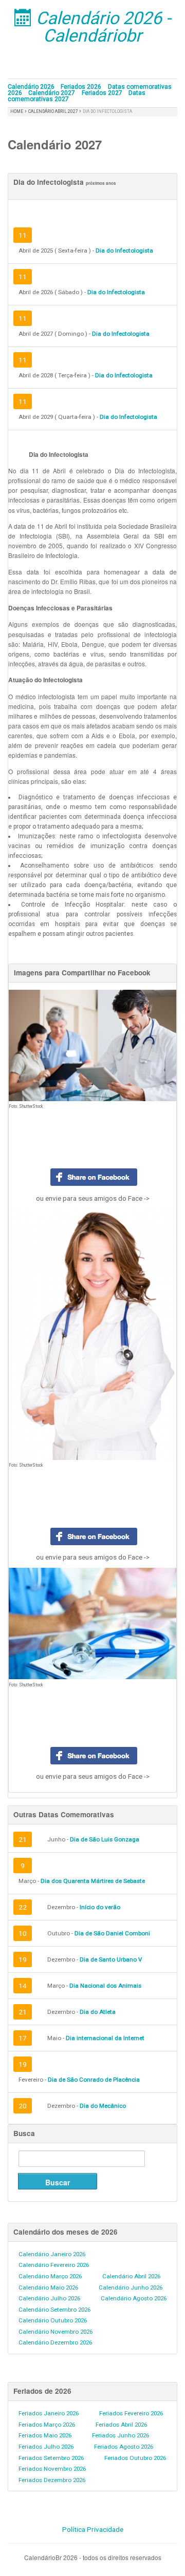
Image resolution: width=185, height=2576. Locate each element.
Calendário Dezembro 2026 (55, 2342)
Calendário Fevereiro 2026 (54, 2265)
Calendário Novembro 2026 (55, 2332)
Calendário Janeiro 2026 (52, 2254)
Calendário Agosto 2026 (134, 2298)
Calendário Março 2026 (50, 2276)
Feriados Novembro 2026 (52, 2469)
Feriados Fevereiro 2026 (131, 2413)
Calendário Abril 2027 (54, 111)
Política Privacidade (93, 2529)
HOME (17, 111)
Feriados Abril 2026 (121, 2425)
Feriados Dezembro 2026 (52, 2480)
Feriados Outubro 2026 (135, 2458)
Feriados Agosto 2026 (124, 2447)
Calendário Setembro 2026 (54, 2310)
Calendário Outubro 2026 (53, 2320)
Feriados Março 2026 (47, 2425)
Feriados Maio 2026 (45, 2435)
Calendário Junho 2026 (131, 2287)
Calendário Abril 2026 (131, 2276)
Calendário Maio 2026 (48, 2287)
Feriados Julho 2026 (46, 2447)
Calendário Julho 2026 (49, 2298)
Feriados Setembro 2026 (51, 2458)
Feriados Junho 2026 (121, 2435)
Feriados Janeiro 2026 (49, 2413)
